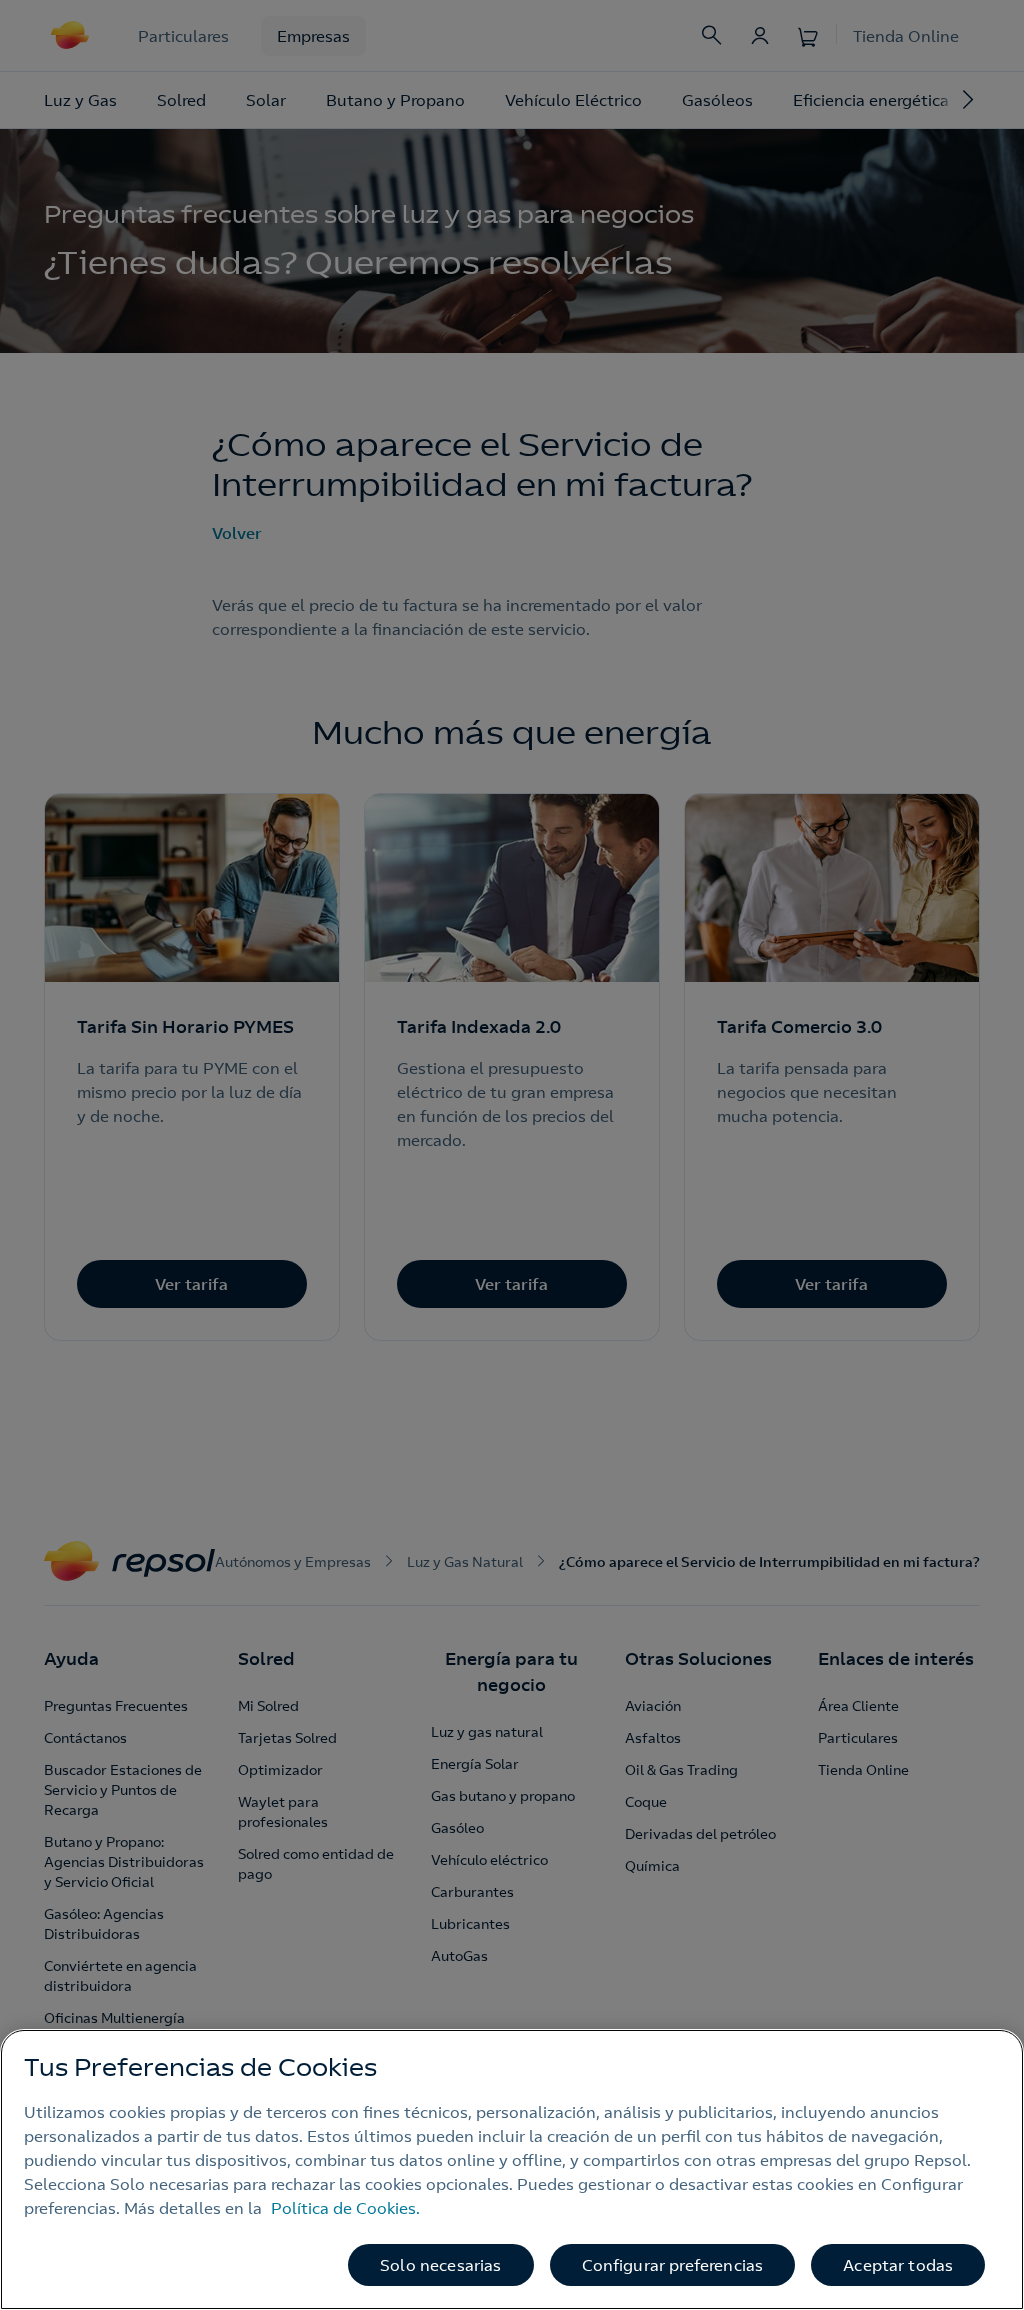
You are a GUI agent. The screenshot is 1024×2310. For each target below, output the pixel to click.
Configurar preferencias (673, 2265)
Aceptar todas (898, 2265)
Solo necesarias (440, 2265)
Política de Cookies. (345, 2208)
